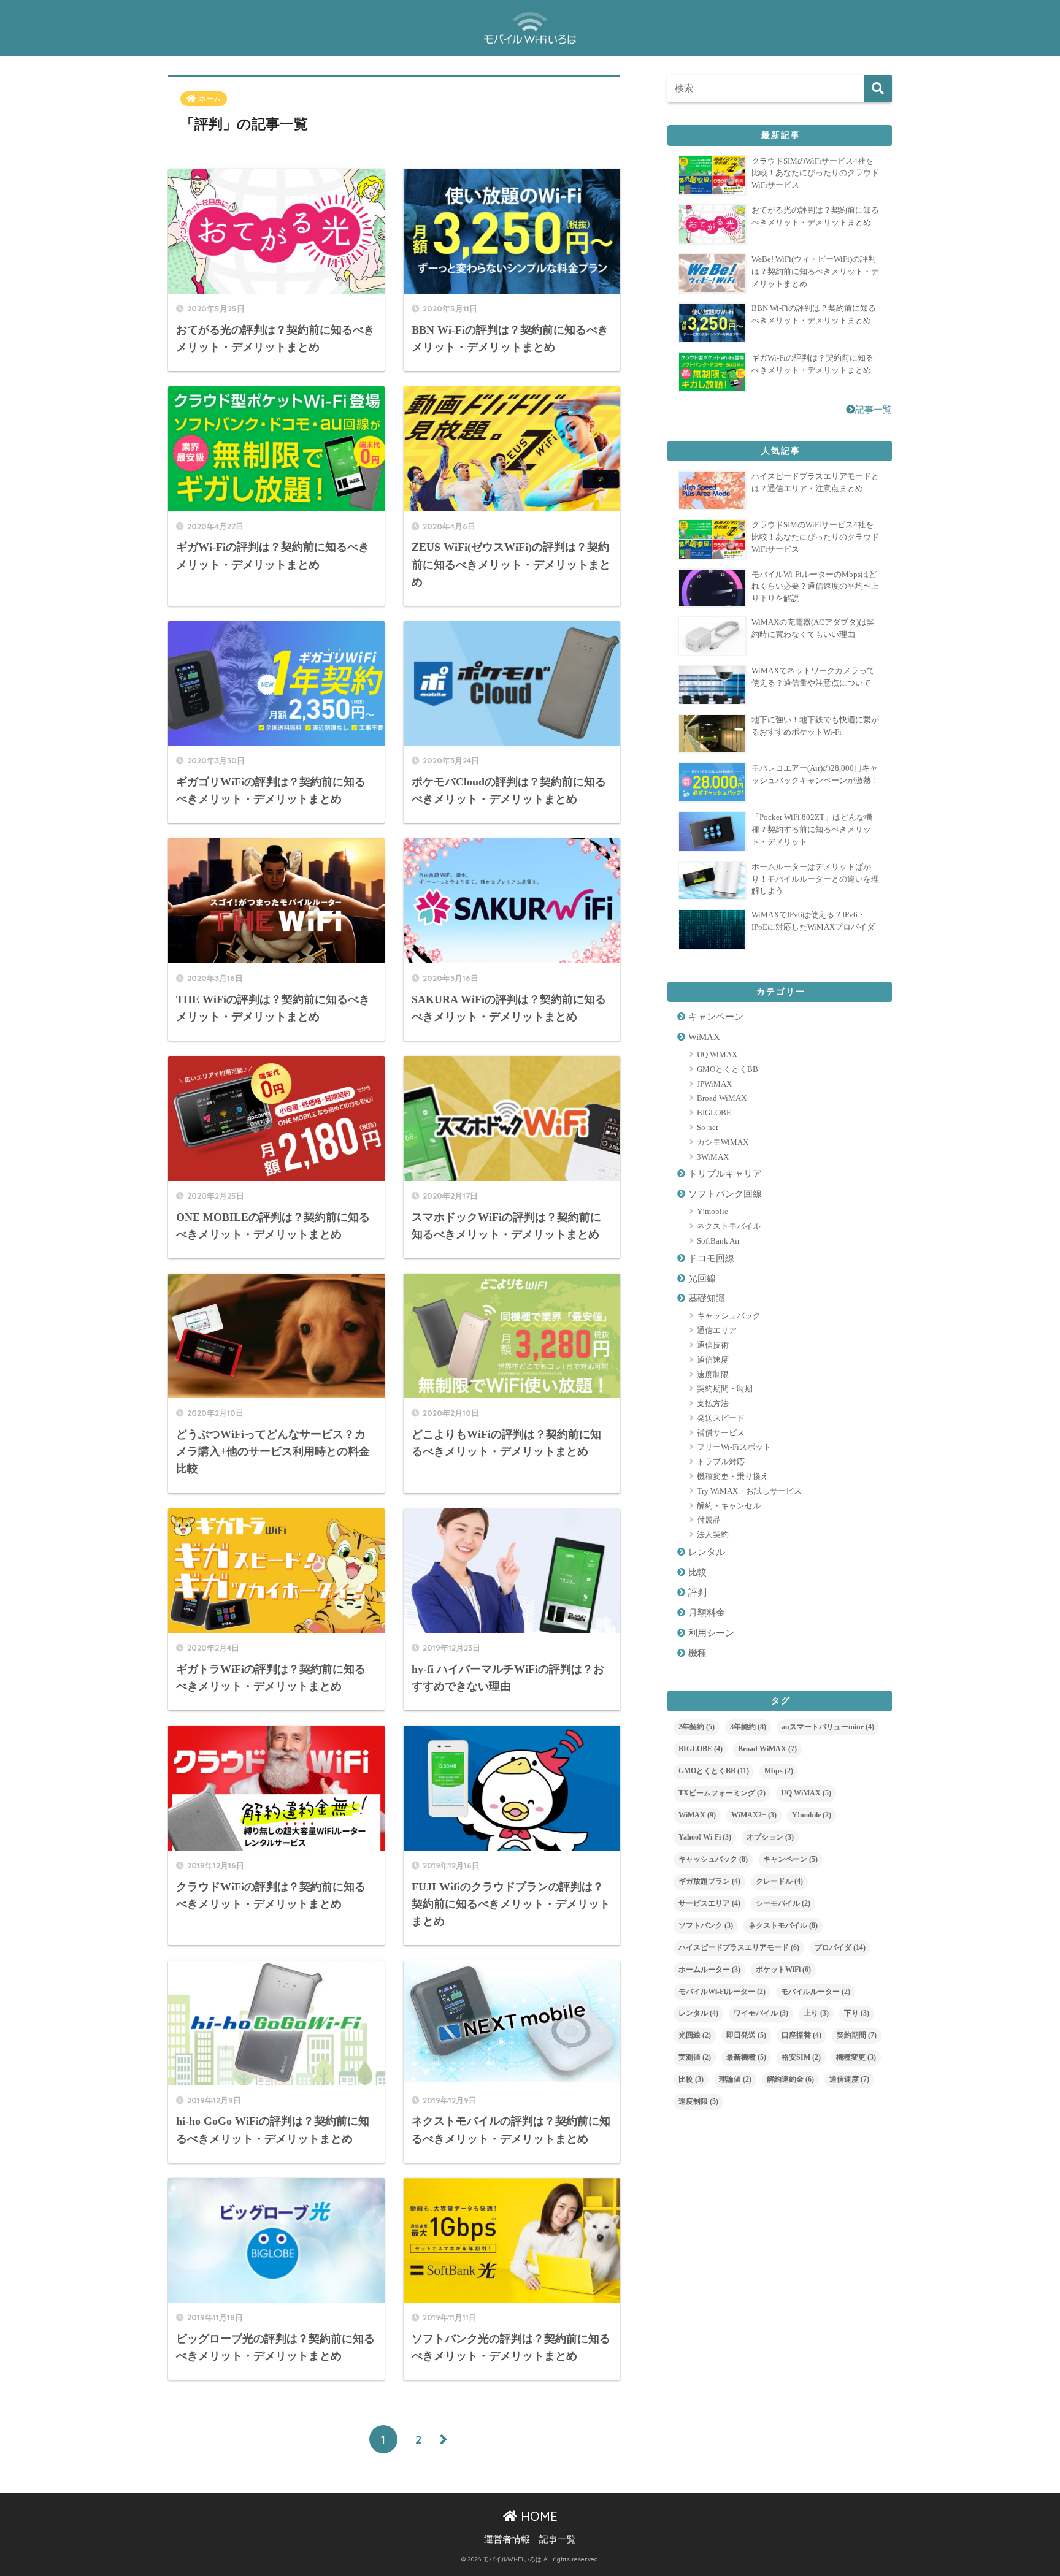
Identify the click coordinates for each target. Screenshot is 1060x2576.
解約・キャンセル (729, 1506)
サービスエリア (709, 1903)
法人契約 (713, 1535)
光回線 (702, 1278)
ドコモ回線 (711, 1258)
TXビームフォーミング (722, 1793)
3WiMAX (713, 1157)
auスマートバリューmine (828, 1727)
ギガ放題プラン (709, 1881)
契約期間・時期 (725, 1389)
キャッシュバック (729, 1316)
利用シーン (711, 1633)
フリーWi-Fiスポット (734, 1447)
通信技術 (713, 1345)
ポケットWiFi (783, 1970)
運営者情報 (507, 2539)
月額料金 (707, 1613)
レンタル (707, 1552)
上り (816, 2013)
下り (857, 2013)
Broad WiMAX (722, 1098)
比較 (697, 1572)
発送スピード (721, 1418)
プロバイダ (840, 1947)
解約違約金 (790, 2079)
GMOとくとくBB (728, 1069)
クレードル (779, 1881)
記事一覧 (874, 410)
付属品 (709, 1520)
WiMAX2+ (754, 1815)
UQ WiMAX (717, 1054)
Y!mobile (712, 1211)
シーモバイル (783, 1903)
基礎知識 (707, 1298)
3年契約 (748, 1727)
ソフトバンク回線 (725, 1194)
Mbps (779, 1771)
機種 (697, 1653)
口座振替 (801, 2035)
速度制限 (713, 1374)
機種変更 (856, 2057)
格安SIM (801, 2057)
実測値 (695, 2057)
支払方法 (713, 1403)
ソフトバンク (706, 1925)
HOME (537, 2516)
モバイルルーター (816, 1992)
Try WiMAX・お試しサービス (749, 1491)
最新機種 (746, 2057)
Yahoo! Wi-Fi (705, 1837)
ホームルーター (709, 1970)
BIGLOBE (714, 1113)
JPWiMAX (714, 1084)
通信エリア (717, 1330)
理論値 (735, 2079)
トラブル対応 (721, 1462)
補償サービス (721, 1433)
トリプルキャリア (725, 1174)
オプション (770, 1837)
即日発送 (746, 2035)
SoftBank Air (718, 1241)
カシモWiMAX (723, 1142)
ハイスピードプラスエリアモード (739, 1947)
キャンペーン (716, 1017)
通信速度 (713, 1360)
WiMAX (704, 1037)
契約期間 (857, 2035)
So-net (708, 1127)
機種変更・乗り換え (733, 1476)
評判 (697, 1592)
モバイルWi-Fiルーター (722, 1992)
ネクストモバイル (729, 1226)
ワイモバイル (761, 2013)
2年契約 (697, 1727)
